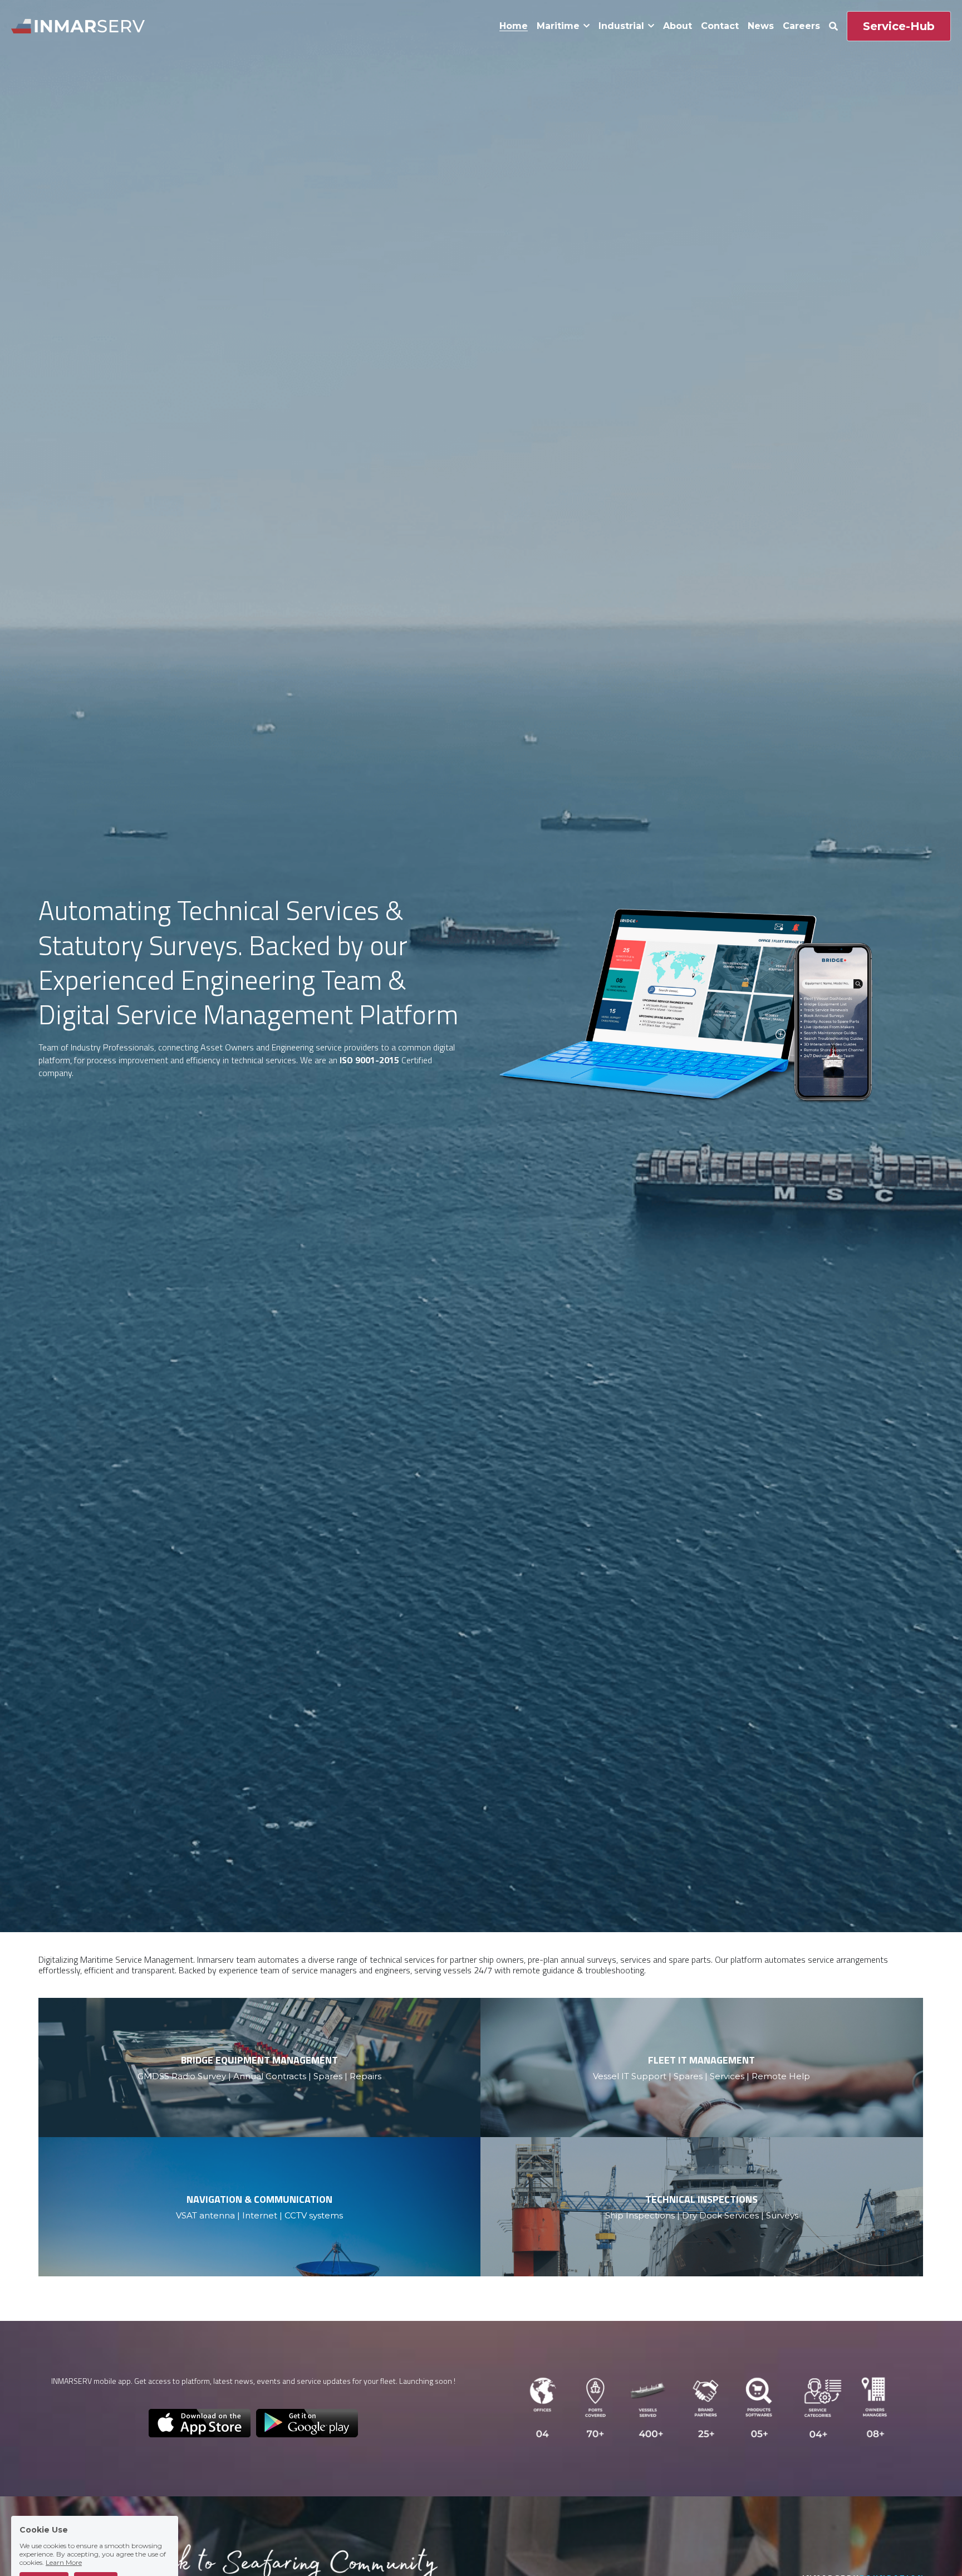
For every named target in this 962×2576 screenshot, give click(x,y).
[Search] (833, 26)
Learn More (64, 2530)
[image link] (78, 25)
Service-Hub (899, 26)
